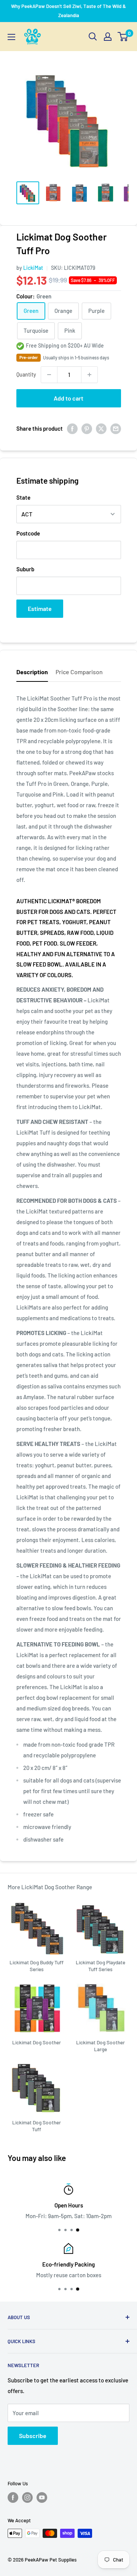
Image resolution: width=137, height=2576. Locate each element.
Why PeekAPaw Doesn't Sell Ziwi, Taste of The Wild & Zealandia (68, 11)
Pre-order (29, 357)
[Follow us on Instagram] (27, 2497)
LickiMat (33, 268)
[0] (123, 37)
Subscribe (33, 2436)
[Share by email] (116, 428)
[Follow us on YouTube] (42, 2497)
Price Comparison (79, 672)
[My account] (108, 37)
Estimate (40, 608)
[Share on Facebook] (72, 428)
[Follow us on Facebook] (13, 2497)
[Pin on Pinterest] (87, 428)
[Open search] (93, 37)
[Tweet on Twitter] (101, 428)
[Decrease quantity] (49, 375)
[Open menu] (11, 37)
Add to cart (68, 398)
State (23, 497)
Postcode (28, 533)
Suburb (25, 569)
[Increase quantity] (89, 375)
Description (32, 672)
